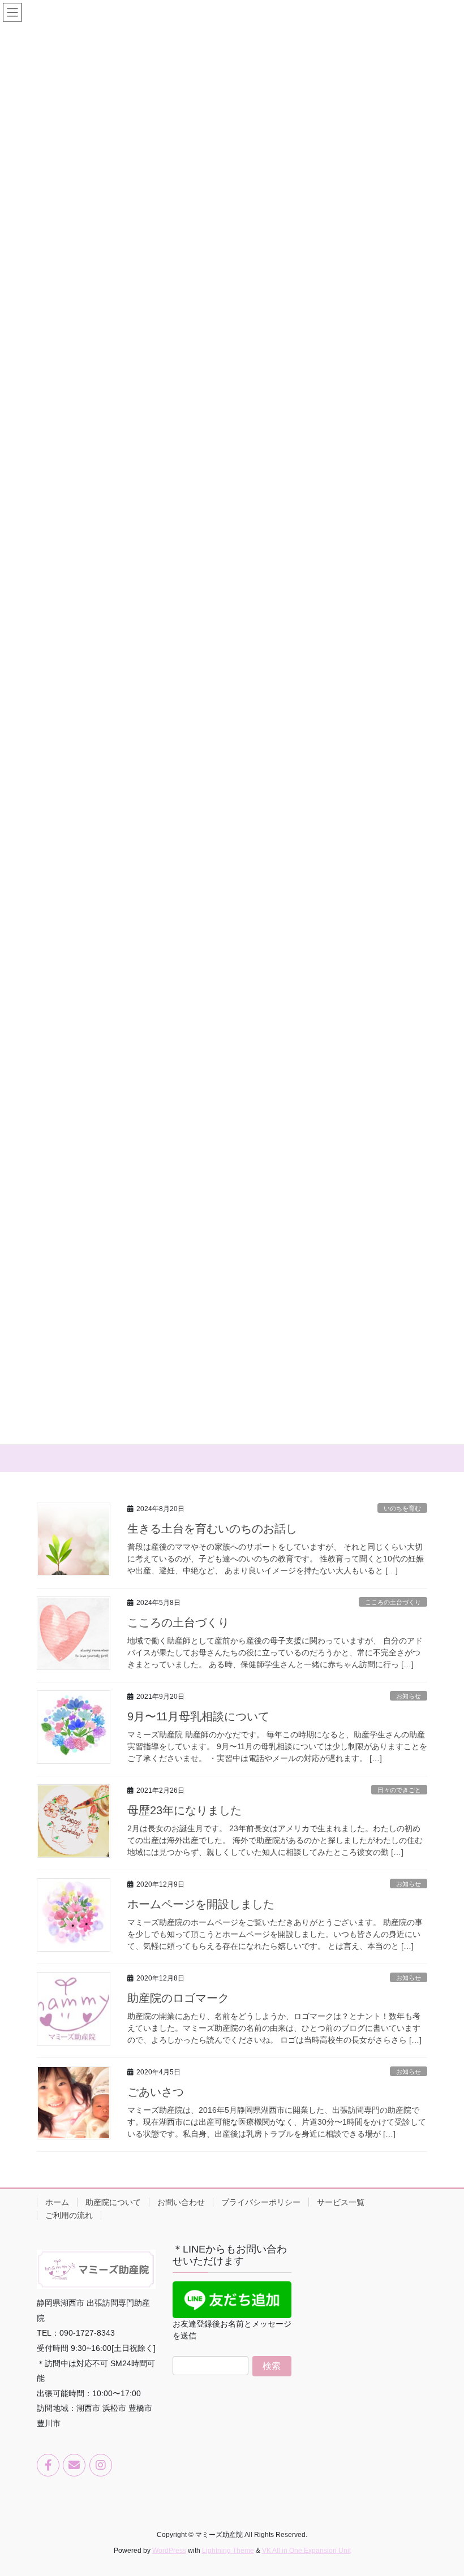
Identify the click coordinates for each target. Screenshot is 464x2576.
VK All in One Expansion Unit (306, 2551)
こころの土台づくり (393, 1602)
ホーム (57, 2202)
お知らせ (409, 1696)
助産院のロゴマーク (178, 1998)
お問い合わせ (181, 2202)
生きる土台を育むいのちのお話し (212, 1529)
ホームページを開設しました (201, 1904)
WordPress (169, 2551)
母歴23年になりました (184, 1810)
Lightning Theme (228, 2551)
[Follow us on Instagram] (101, 2465)
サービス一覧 (341, 2202)
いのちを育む (402, 1508)
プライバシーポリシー (261, 2202)
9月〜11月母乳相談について (198, 1716)
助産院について (113, 2202)
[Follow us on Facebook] (48, 2465)
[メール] (74, 2465)
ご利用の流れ (69, 2215)
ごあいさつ (156, 2092)
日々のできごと (399, 1790)
